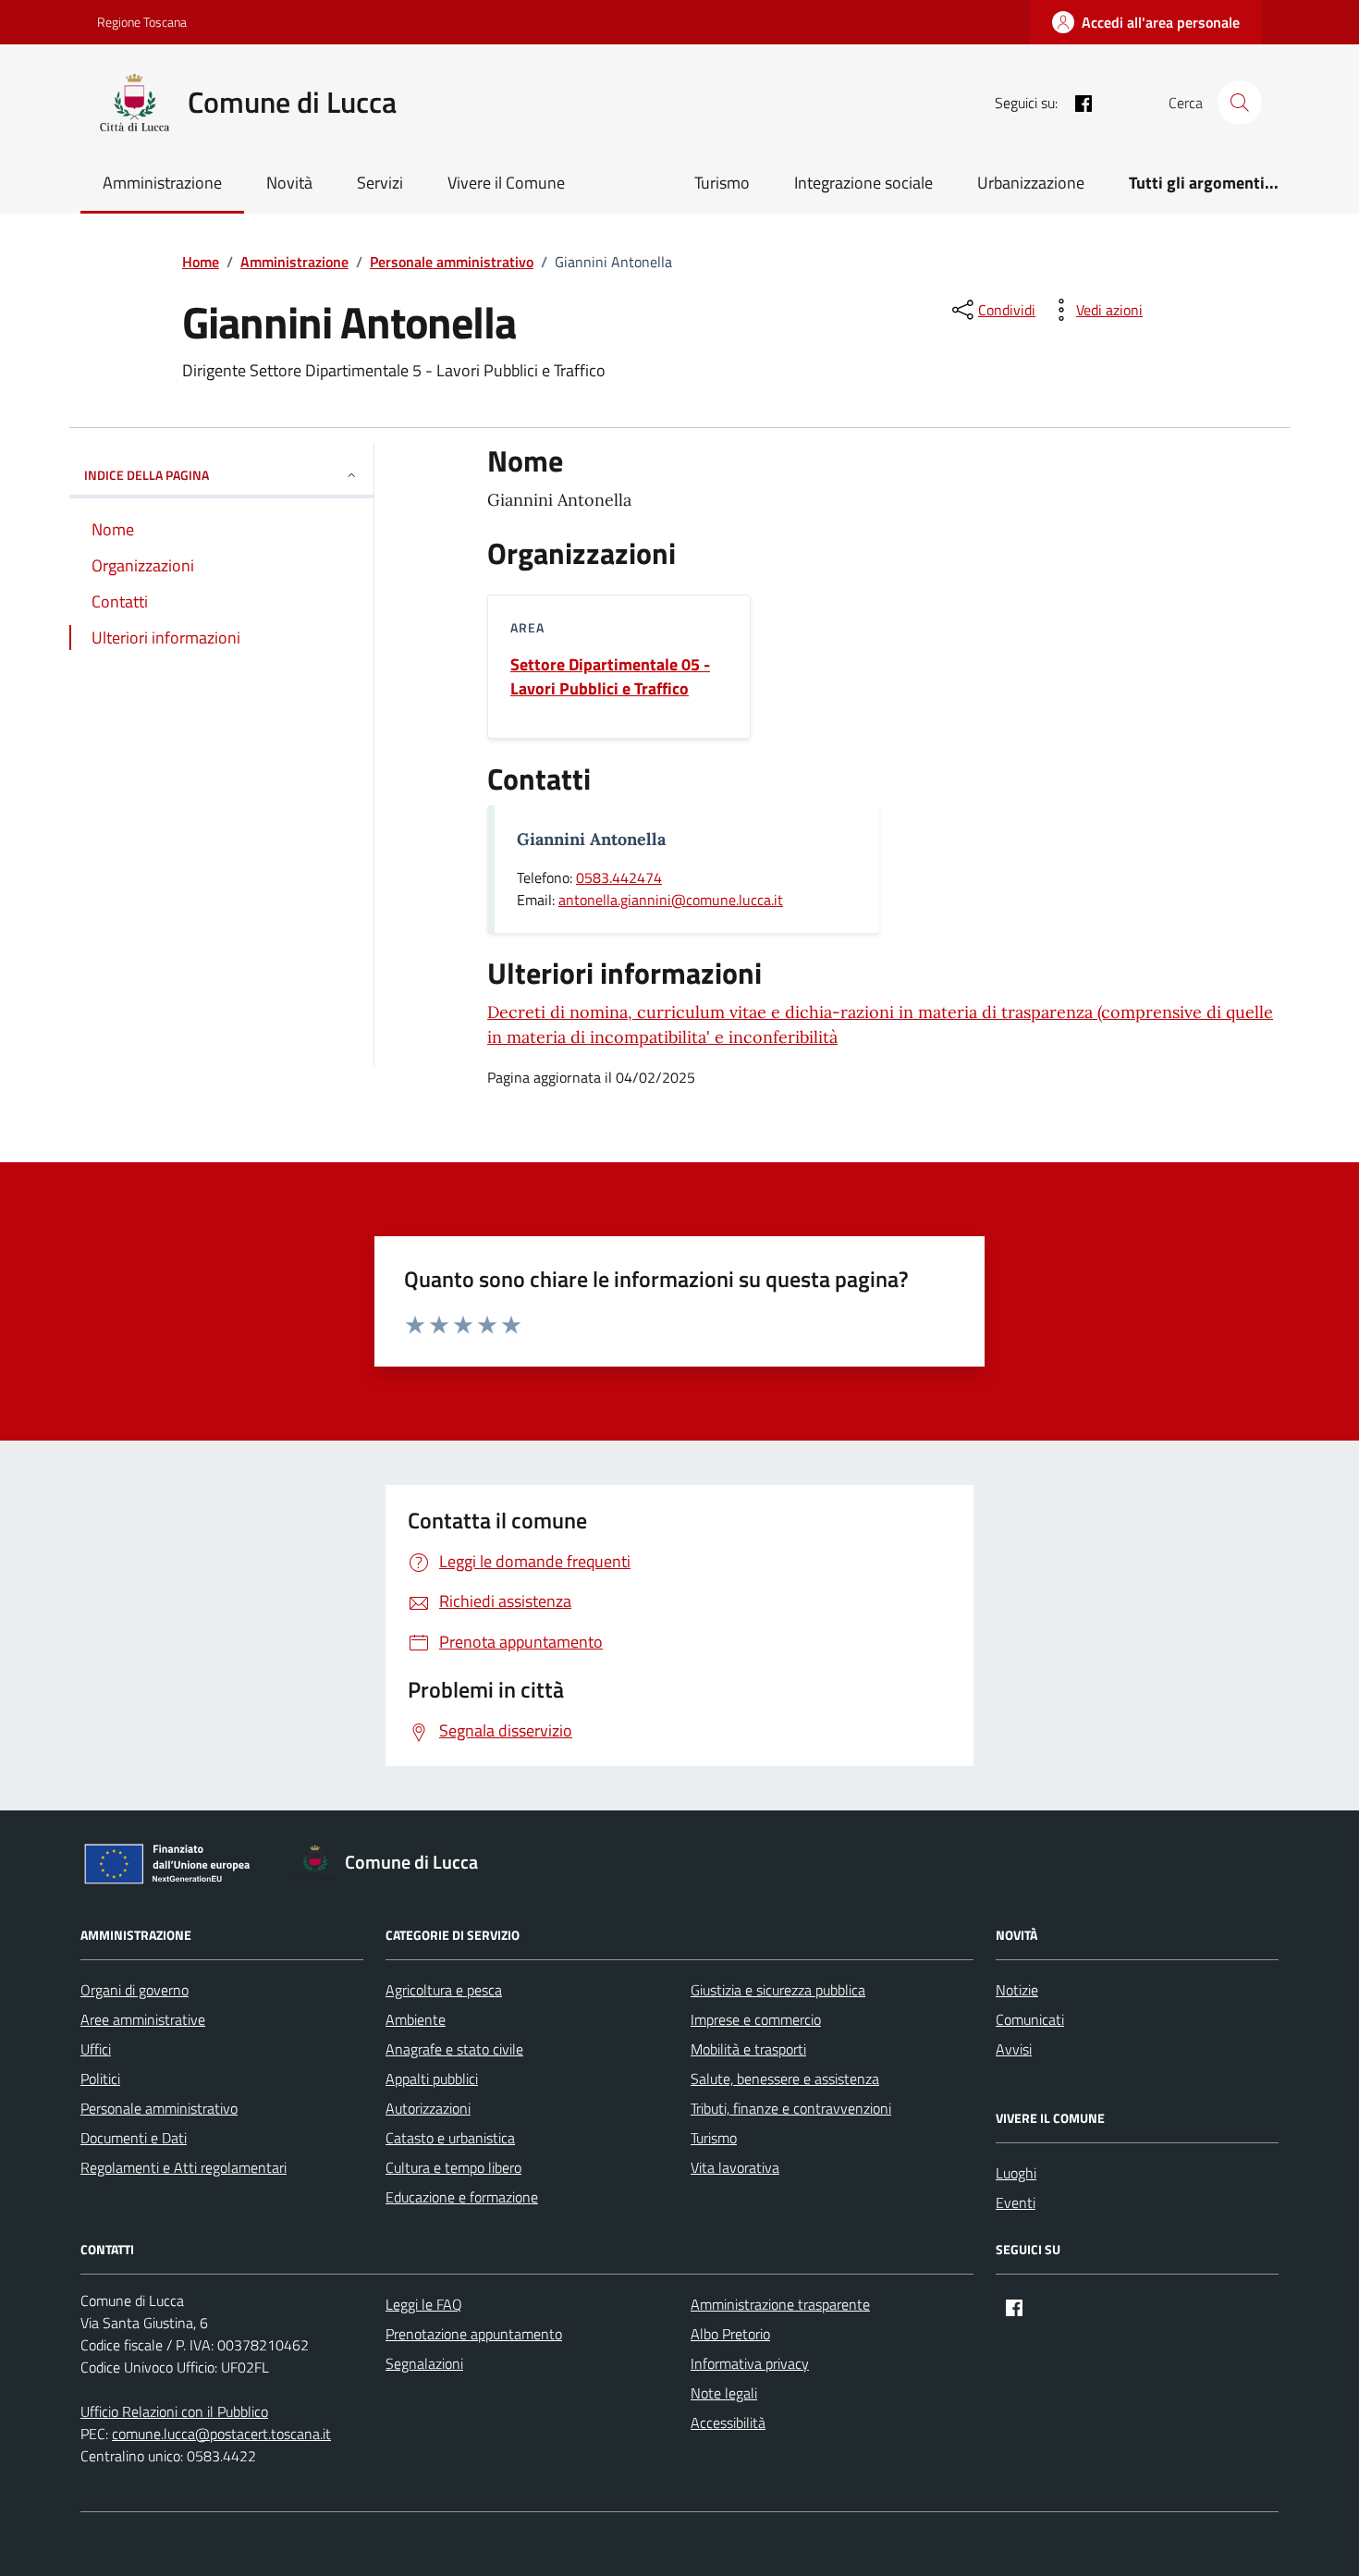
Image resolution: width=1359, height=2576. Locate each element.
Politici (100, 2079)
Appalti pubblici (432, 2079)
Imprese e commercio (756, 2019)
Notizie (1017, 1990)
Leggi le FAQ (424, 2304)
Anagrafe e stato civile (454, 2049)
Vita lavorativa (735, 2167)
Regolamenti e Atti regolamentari (184, 2167)
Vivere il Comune (506, 183)
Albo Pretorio (730, 2334)
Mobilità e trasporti (748, 2049)
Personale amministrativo (159, 2108)
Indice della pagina (147, 475)
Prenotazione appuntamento (474, 2334)
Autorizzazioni (428, 2108)
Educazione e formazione (462, 2197)
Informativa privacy (750, 2363)
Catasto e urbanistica (450, 2138)
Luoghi (1016, 2173)
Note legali (724, 2393)
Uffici (96, 2049)
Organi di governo (135, 1990)
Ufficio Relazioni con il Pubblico (174, 2411)
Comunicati (1030, 2019)
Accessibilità (728, 2423)
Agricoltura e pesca (444, 1990)
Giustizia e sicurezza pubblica (778, 1990)
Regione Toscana (142, 22)
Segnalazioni (424, 2363)
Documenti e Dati (134, 2138)
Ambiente (416, 2019)
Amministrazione (162, 183)
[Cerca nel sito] (1240, 103)
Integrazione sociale (863, 183)
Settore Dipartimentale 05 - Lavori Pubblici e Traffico (610, 677)
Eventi (1016, 2202)
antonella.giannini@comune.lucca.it (671, 900)
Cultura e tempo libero (453, 2167)
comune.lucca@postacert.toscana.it (221, 2434)
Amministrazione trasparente (780, 2304)
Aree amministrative (143, 2019)
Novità (289, 183)
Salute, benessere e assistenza (785, 2079)
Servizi (380, 183)
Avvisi (1014, 2049)
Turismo (722, 183)
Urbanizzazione (1031, 183)
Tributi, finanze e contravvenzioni (791, 2108)
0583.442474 (619, 877)
